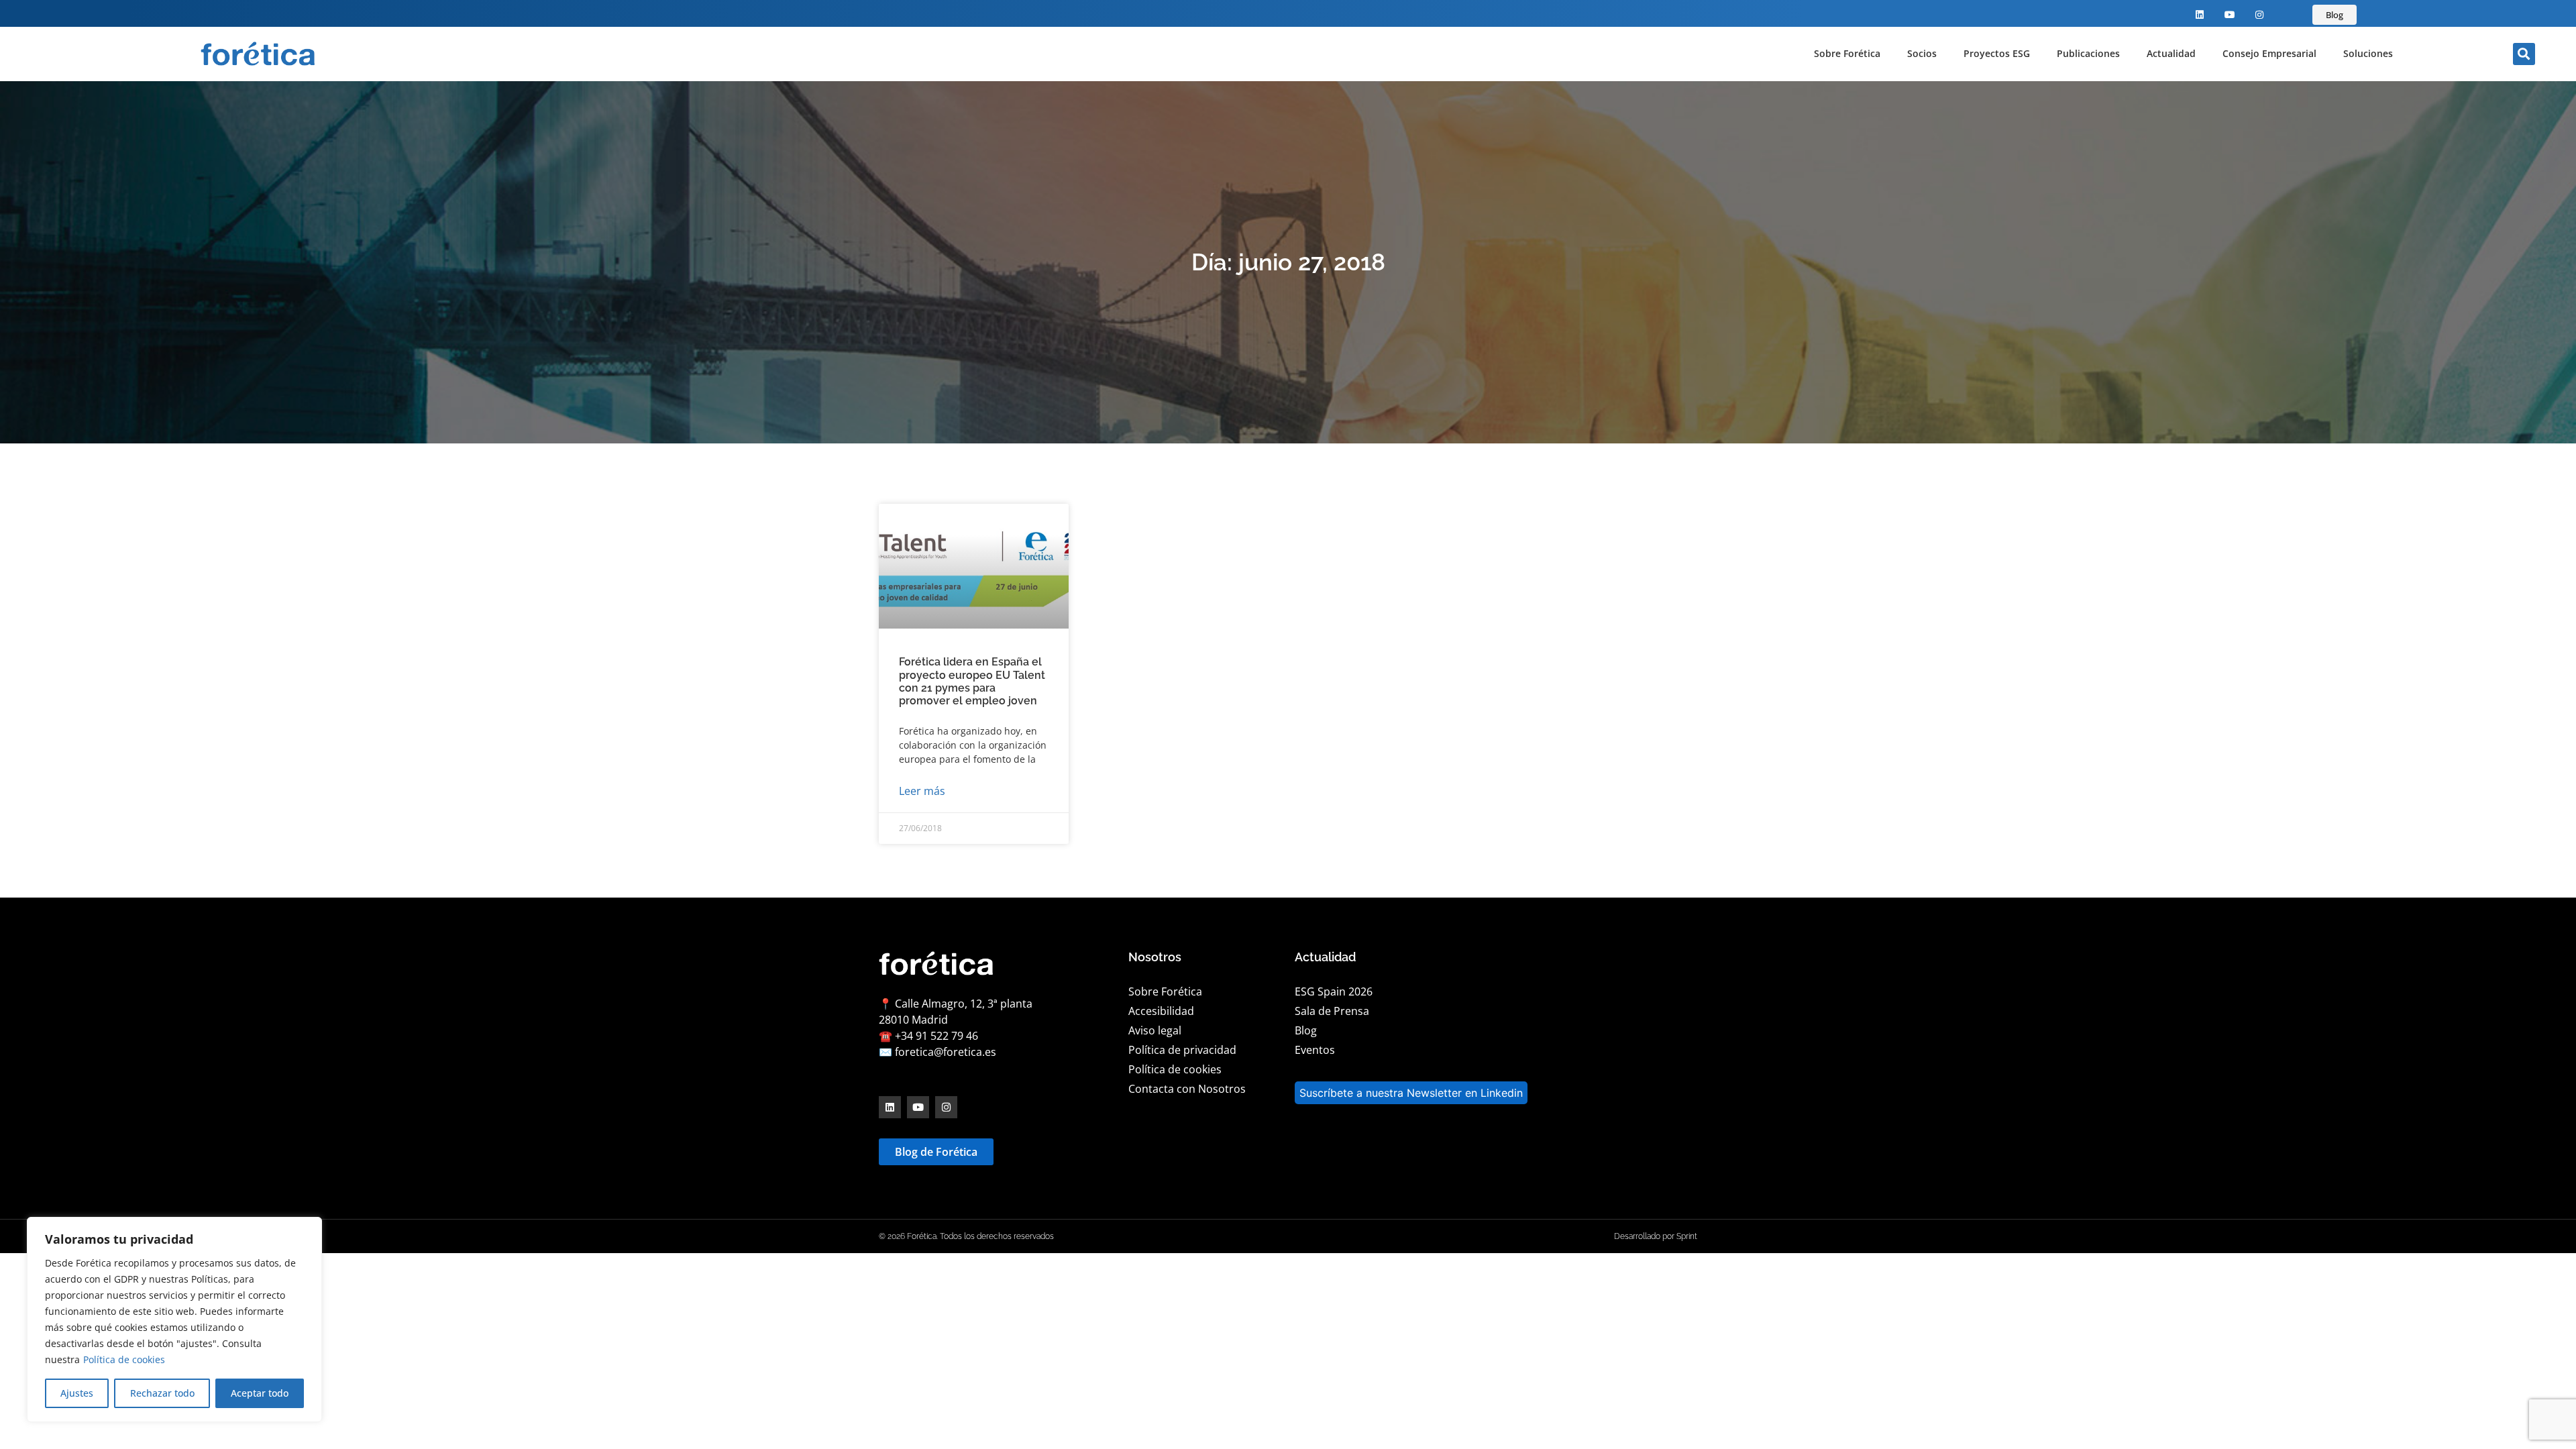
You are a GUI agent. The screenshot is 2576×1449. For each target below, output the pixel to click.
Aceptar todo (260, 1393)
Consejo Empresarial (2269, 53)
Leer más (922, 791)
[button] (2524, 54)
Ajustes (77, 1393)
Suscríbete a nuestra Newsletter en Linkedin (1411, 1093)
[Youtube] (2230, 15)
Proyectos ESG (1997, 53)
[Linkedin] (2200, 15)
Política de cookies (124, 1359)
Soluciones (2368, 53)
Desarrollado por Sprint (1656, 1236)
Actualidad (2171, 53)
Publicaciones (2088, 53)
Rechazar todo (162, 1393)
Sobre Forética (1847, 53)
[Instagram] (2260, 15)
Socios (1922, 53)
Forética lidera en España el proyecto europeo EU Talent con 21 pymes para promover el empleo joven (972, 681)
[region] (174, 1320)
